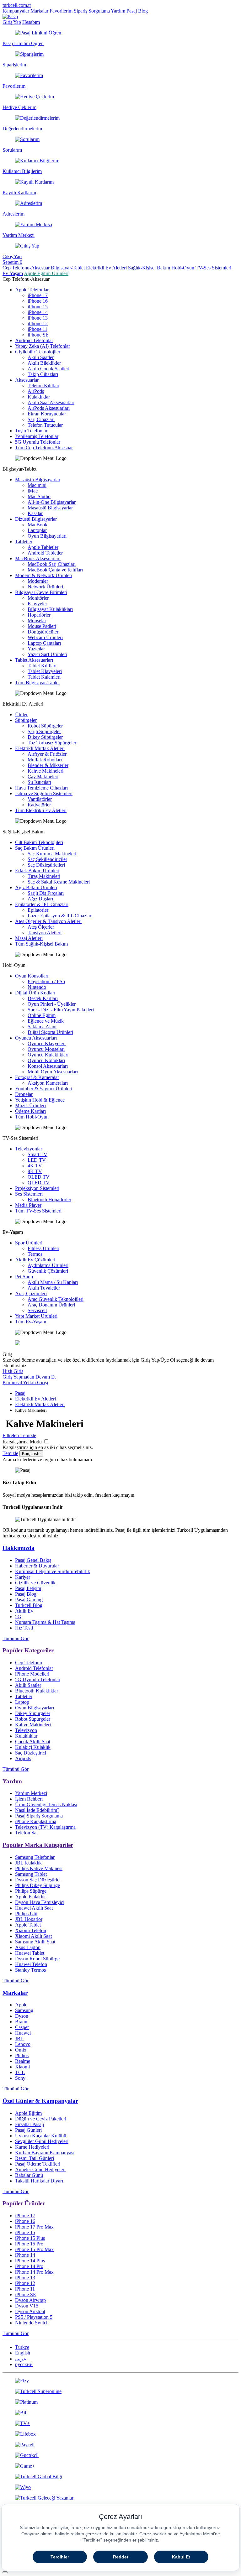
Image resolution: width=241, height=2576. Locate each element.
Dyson (22, 2016)
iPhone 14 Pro (29, 2266)
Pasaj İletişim (28, 1588)
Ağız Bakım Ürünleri (36, 887)
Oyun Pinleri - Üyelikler (52, 1004)
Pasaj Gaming (29, 1600)
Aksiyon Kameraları (48, 1083)
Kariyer (23, 1577)
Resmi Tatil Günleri (35, 2158)
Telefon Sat (26, 1833)
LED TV (37, 1160)
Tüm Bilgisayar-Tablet (37, 683)
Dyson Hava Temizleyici (40, 1902)
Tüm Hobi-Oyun (32, 1117)
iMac (33, 491)
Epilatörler (38, 910)
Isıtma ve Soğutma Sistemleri (44, 793)
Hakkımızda (19, 1548)
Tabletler (24, 542)
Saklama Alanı (42, 1027)
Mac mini (37, 485)
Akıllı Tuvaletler (44, 1288)
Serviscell (37, 1310)
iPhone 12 (38, 323)
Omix (21, 2050)
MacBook (37, 525)
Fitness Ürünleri (43, 1248)
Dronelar (24, 1094)
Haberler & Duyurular (37, 1566)
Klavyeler (37, 604)
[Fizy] (120, 2381)
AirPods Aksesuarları (49, 408)
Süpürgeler (26, 720)
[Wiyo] (120, 2487)
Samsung (24, 2010)
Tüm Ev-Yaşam (31, 1322)
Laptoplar (37, 530)
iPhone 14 (38, 312)
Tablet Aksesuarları (34, 660)
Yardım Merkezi (31, 1793)
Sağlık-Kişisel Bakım (149, 268)
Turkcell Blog (29, 1605)
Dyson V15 (27, 2306)
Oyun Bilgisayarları (47, 536)
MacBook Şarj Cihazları (52, 564)
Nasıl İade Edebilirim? (37, 1810)
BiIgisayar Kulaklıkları (50, 609)
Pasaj (20, 1393)
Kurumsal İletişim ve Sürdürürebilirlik (53, 1571)
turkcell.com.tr (17, 5)
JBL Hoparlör (29, 1919)
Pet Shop (24, 1277)
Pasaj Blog (137, 11)
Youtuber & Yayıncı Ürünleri (44, 1089)
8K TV (35, 1171)
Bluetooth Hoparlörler (49, 1199)
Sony (20, 2078)
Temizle (10, 1453)
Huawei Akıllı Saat (34, 1908)
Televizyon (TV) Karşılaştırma (45, 1827)
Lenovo (23, 2044)
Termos (35, 1254)
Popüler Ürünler (24, 2203)
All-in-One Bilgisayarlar (52, 502)
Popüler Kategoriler (28, 1650)
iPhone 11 (37, 329)
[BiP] (120, 2413)
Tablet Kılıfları (42, 666)
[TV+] (120, 2423)
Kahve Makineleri (46, 771)
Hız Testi (24, 1628)
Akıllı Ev (24, 1611)
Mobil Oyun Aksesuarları (53, 1072)
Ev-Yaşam (13, 273)
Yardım (118, 11)
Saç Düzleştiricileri (46, 865)
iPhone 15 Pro (29, 2244)
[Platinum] (120, 2402)
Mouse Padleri (42, 626)
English (23, 2353)
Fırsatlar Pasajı (29, 2124)
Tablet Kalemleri (44, 677)
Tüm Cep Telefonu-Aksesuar (44, 448)
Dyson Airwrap (30, 2300)
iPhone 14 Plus (30, 2261)
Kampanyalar (16, 11)
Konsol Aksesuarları (48, 1066)
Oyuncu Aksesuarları (36, 1038)
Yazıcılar (36, 649)
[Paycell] (120, 2445)
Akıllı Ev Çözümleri (35, 1260)
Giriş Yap (12, 22)
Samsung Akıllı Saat (35, 1942)
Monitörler (38, 598)
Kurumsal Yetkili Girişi (25, 1382)
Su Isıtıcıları (39, 782)
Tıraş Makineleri (44, 876)
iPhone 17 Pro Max (34, 2227)
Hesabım (31, 22)
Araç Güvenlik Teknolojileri (56, 1299)
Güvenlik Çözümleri (48, 1271)
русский (24, 2364)
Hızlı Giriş (13, 1371)
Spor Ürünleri (29, 1243)
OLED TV (39, 1177)
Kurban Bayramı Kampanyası (45, 2153)
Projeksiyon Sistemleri (37, 1188)
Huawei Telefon (31, 1964)
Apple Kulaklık (30, 1897)
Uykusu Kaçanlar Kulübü (41, 2136)
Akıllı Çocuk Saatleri (48, 369)
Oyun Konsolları (32, 976)
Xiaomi (22, 2067)
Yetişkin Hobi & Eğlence (40, 1100)
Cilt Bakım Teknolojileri (39, 842)
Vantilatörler (40, 799)
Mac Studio (39, 496)
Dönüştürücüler (43, 632)
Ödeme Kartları (30, 1111)
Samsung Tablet (31, 1874)
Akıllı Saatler (41, 357)
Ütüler (21, 714)
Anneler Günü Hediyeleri (40, 2169)
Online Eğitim (42, 1015)
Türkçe (22, 2347)
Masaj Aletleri (29, 938)
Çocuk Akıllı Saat (33, 1742)
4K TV (35, 1166)
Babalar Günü (29, 2175)
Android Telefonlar (34, 340)
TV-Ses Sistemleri (213, 268)
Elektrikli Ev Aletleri (106, 268)
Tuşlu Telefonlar (31, 431)
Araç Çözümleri (31, 1293)
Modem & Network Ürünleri (44, 575)
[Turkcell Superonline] (120, 2391)
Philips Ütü (26, 1914)
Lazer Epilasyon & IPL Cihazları (60, 916)
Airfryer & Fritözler (47, 754)
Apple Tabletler (43, 547)
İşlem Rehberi (29, 1799)
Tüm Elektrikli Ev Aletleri (41, 810)
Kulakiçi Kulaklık (33, 1747)
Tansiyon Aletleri (45, 933)
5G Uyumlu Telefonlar (38, 442)
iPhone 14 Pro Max (34, 2272)
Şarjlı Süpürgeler (44, 731)
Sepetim (12, 262)
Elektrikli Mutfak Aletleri (40, 748)
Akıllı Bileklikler (44, 363)
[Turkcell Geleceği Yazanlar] (120, 2498)
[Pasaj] (10, 16)
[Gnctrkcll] (120, 2455)
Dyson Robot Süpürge (37, 1959)
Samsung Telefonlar (35, 1857)
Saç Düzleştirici (31, 1753)
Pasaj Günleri (28, 2130)
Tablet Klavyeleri (45, 671)
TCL (20, 2072)
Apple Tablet (28, 1925)
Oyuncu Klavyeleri (47, 1043)
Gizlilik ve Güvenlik (35, 1583)
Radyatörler (39, 805)
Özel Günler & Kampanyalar (40, 2101)
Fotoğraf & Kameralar (37, 1077)
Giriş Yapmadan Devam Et (29, 1377)
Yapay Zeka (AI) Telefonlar (43, 346)
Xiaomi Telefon (31, 1930)
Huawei (23, 2033)
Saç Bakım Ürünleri (35, 848)
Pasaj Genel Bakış (33, 1560)
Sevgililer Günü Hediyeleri (42, 2141)
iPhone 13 (38, 318)
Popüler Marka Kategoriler (38, 1845)
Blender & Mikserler (48, 765)
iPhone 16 (38, 301)
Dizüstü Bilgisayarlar (36, 519)
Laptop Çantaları (44, 643)
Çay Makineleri (43, 777)
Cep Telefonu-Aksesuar (26, 268)
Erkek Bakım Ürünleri (37, 871)
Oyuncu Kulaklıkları (48, 1055)
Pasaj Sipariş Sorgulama (39, 1816)
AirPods (36, 391)
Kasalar (35, 513)
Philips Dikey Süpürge (37, 1885)
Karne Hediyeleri (32, 2147)
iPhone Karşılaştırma (36, 1821)
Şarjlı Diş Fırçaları (46, 893)
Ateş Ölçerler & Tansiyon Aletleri (48, 921)
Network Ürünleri (45, 587)
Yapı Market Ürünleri (36, 1316)
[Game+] (120, 2466)
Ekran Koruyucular (47, 414)
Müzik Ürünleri (30, 1105)
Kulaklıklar (39, 397)
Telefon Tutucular (45, 425)
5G (18, 1617)
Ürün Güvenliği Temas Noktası (46, 1804)
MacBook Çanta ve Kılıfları (55, 570)
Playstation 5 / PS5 (46, 981)
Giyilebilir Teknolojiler (38, 352)
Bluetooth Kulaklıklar (37, 1691)
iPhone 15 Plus (30, 2238)
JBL (19, 2039)
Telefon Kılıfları (43, 386)
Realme (23, 2061)
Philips (22, 2055)
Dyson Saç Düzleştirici (38, 1880)
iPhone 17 (38, 295)
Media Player (28, 1205)
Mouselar (37, 621)
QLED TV (39, 1183)
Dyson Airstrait (30, 2311)
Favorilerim (61, 11)
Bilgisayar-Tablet (68, 268)
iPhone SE (38, 335)
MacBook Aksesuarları (38, 558)
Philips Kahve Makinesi (39, 1868)
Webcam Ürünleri (45, 637)
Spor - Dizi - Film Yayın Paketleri (61, 1010)
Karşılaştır (31, 1454)
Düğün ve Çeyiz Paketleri (41, 2119)
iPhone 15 (38, 307)
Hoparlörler (39, 615)
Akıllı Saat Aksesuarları (51, 402)
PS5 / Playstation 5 (34, 2317)
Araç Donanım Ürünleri (51, 1305)
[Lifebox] (120, 2434)
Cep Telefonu (29, 1663)
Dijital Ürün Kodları (35, 993)
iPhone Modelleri (32, 1674)
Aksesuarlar (27, 380)
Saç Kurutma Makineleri (52, 854)
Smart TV (37, 1154)
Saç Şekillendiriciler (47, 859)
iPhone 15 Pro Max (34, 2249)
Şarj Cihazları (41, 419)
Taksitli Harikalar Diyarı (39, 2181)
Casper (22, 2027)
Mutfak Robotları (45, 760)
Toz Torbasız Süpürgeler (52, 743)
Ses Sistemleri (29, 1194)
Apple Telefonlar (32, 290)
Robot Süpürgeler (45, 726)
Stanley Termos (30, 1970)
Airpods (23, 1758)
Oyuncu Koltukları (46, 1060)
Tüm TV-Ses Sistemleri (38, 1211)
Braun (21, 2022)
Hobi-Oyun (183, 268)
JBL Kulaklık (28, 1863)
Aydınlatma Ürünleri (48, 1265)
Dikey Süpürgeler (45, 737)
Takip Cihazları (43, 374)
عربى (21, 2359)
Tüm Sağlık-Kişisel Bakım (41, 944)
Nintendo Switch (32, 2323)
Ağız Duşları (40, 899)
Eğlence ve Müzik (46, 1021)
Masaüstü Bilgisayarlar (38, 480)
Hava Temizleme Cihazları (41, 788)
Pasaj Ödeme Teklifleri (38, 2164)
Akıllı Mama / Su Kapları (53, 1282)
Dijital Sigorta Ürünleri (50, 1032)
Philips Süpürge (31, 1891)
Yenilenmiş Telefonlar (37, 436)
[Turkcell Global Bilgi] (120, 2477)
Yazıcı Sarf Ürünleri (47, 654)
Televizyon (26, 1730)
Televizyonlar (29, 1149)
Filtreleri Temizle (19, 1435)
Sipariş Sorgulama (92, 11)
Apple (21, 2005)
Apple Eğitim (28, 2113)
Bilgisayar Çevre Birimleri (41, 592)
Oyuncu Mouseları (46, 1049)
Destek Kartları (43, 998)
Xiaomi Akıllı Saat (33, 1936)
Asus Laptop (28, 1947)
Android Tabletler (45, 553)
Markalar (39, 11)
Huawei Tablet (30, 1953)
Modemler (38, 581)
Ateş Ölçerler (41, 927)
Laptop (22, 1702)
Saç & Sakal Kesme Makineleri (59, 882)
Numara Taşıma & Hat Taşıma (45, 1622)
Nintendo (37, 987)
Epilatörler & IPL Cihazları (42, 904)
